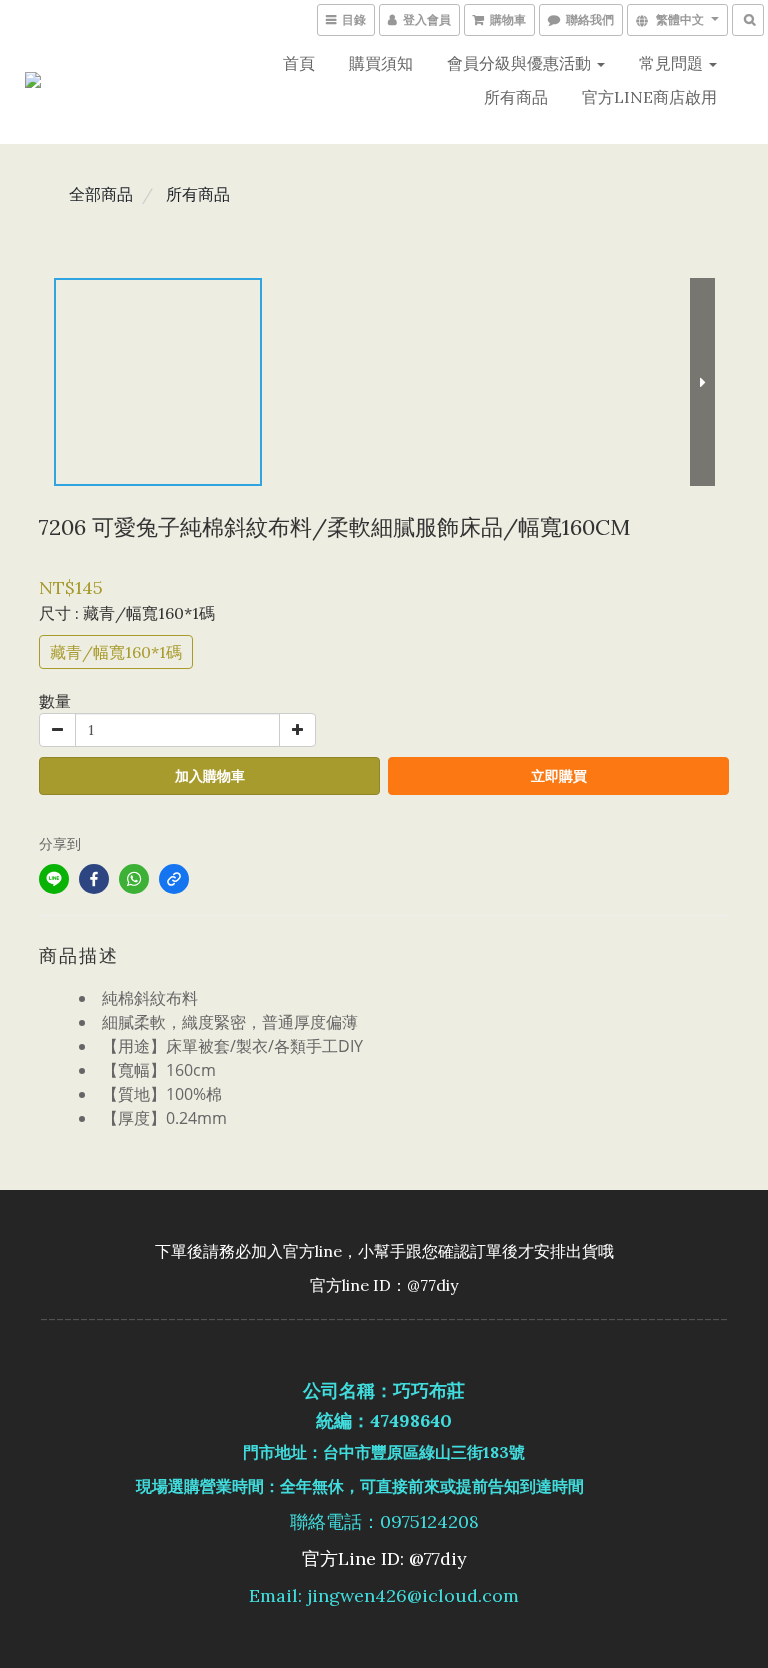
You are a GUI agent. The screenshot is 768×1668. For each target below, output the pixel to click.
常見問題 (673, 63)
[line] (54, 879)
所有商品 (516, 97)
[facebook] (94, 879)
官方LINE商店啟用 (649, 97)
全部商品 (101, 194)
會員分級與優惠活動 (521, 63)
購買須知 (381, 63)
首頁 (299, 63)
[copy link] (174, 879)
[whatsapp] (134, 879)
